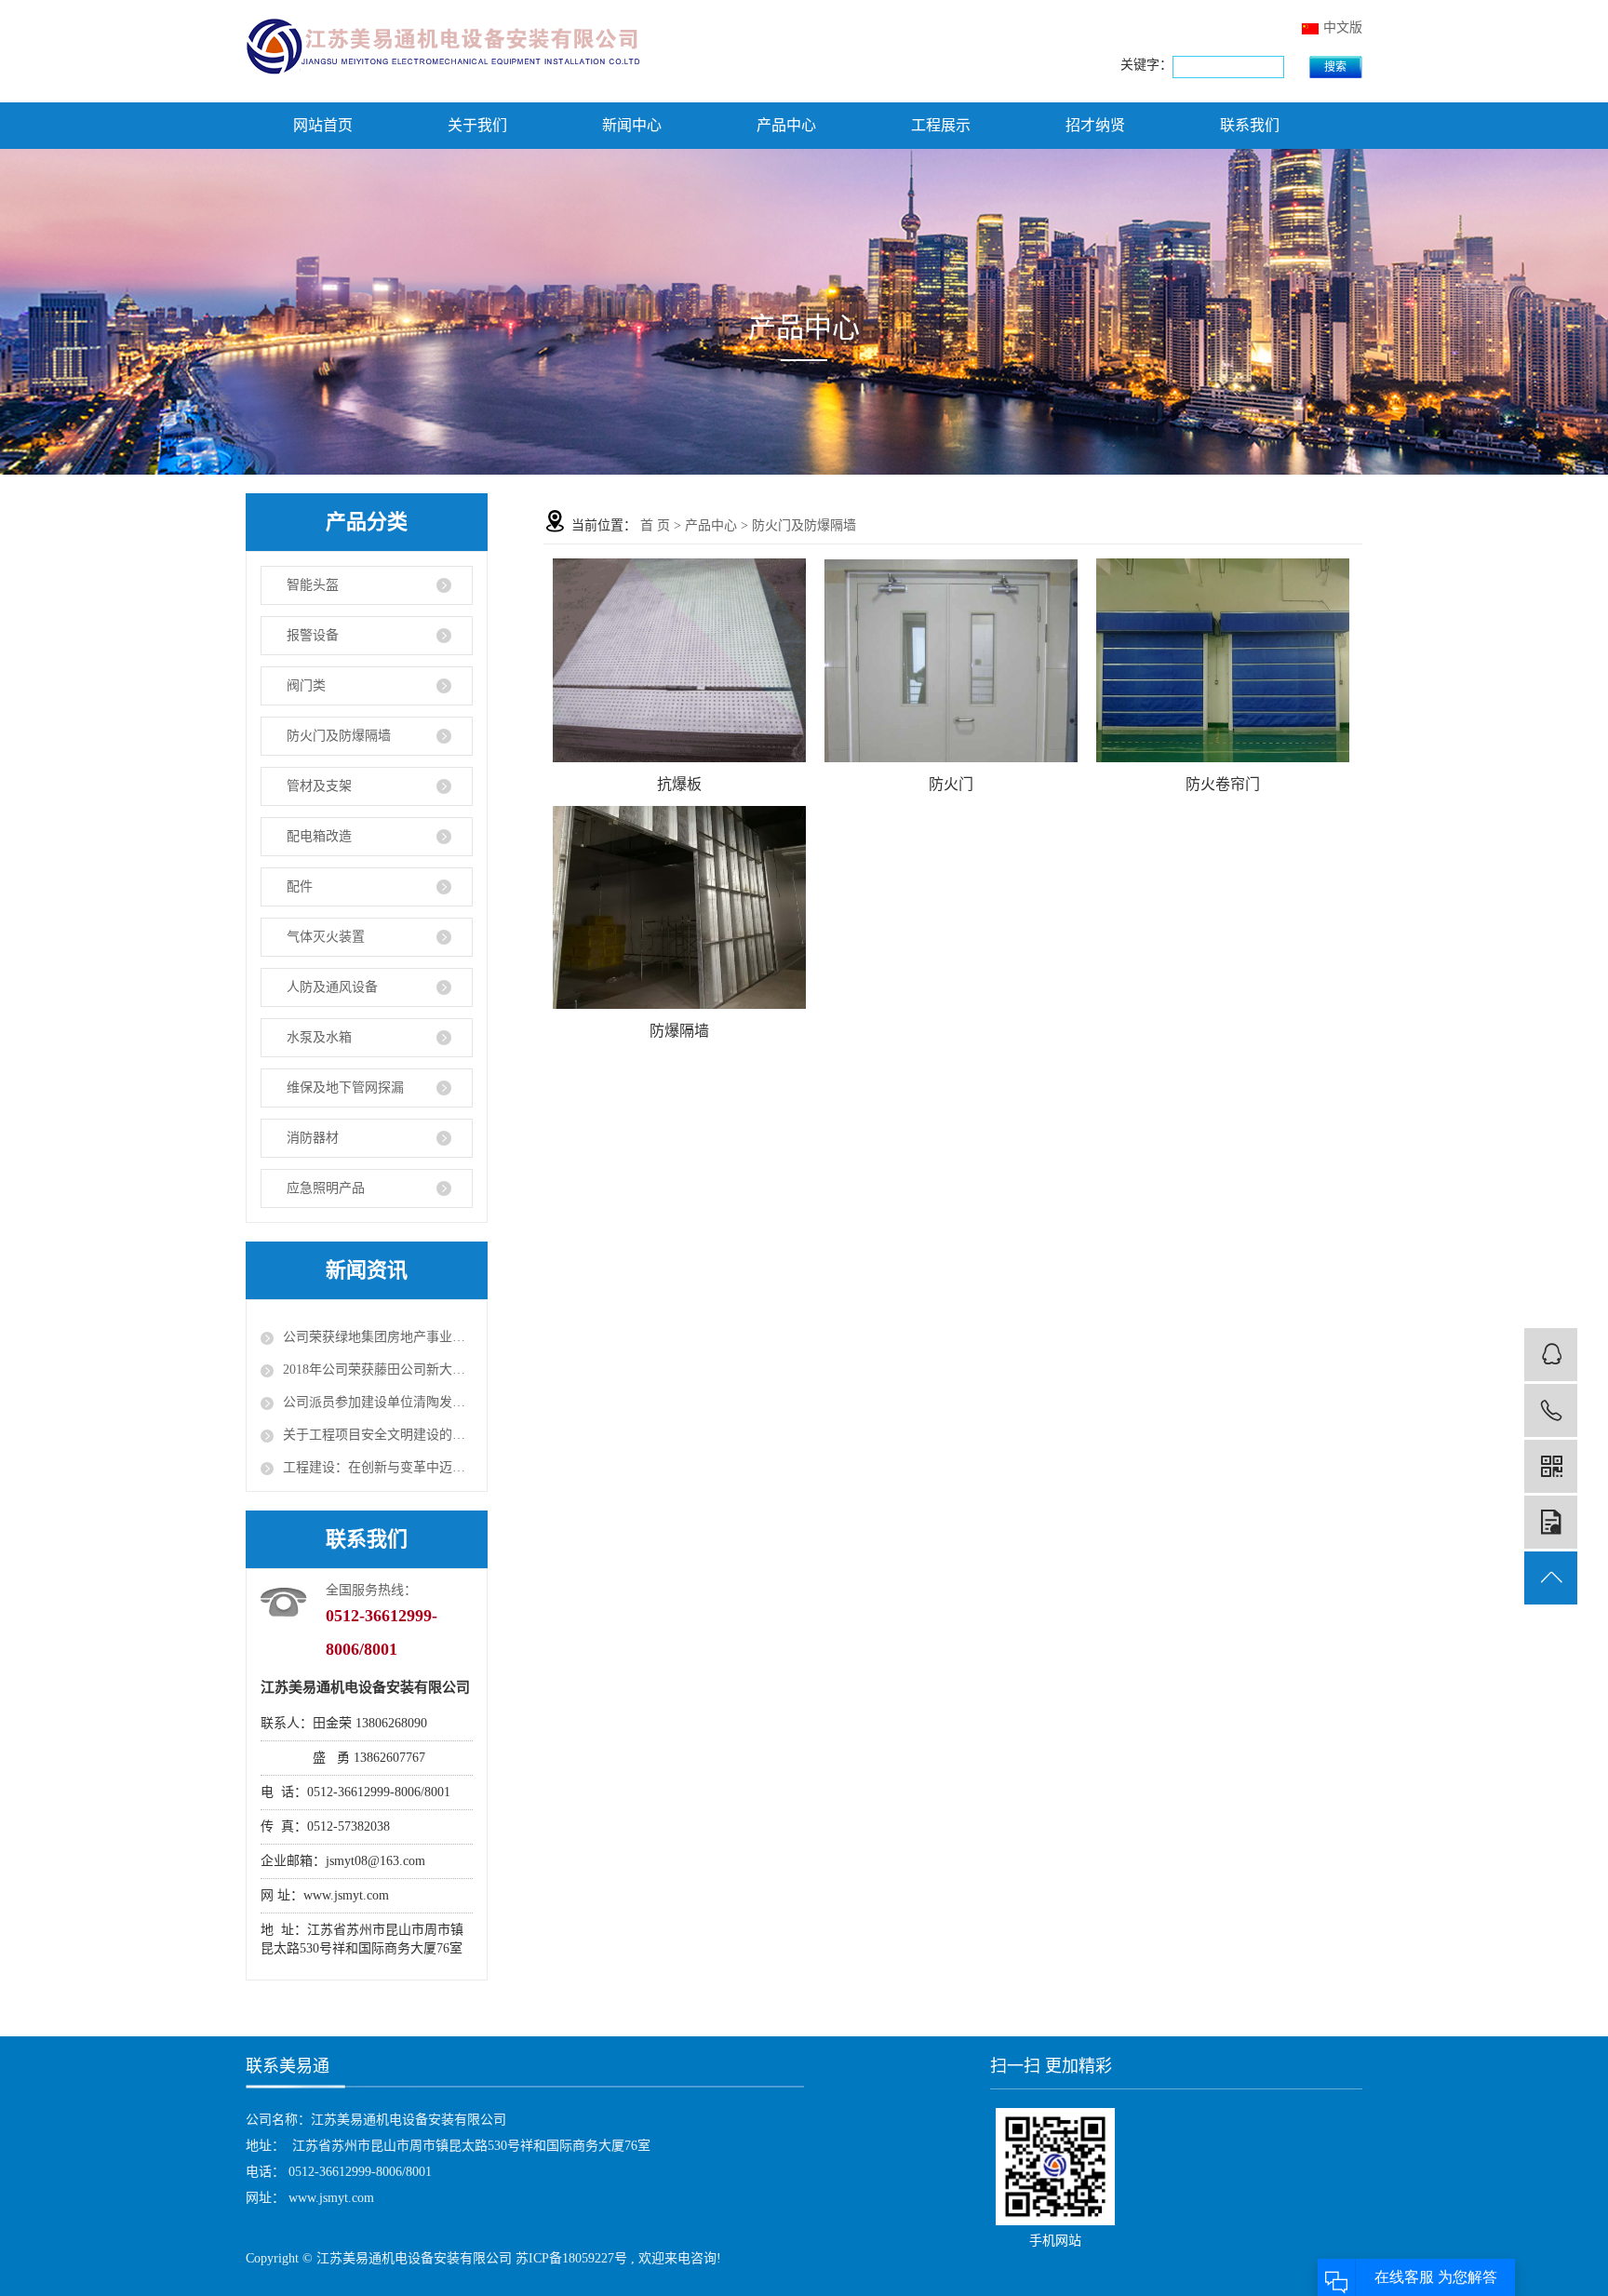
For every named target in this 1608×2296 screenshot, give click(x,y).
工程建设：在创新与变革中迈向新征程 (378, 1467)
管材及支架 (319, 786)
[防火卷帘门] (1223, 660)
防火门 (951, 784)
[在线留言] (1551, 1522)
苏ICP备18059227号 (571, 2258)
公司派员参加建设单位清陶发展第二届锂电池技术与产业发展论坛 (378, 1402)
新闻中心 (632, 125)
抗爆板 (679, 784)
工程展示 (941, 125)
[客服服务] (1551, 1355)
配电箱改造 (319, 836)
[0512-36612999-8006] (1551, 1410)
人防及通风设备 (332, 987)
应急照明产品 (326, 1188)
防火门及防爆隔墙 (339, 736)
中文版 (1343, 27)
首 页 (655, 525)
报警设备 (313, 635)
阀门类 (306, 685)
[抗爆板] (679, 660)
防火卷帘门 (1223, 784)
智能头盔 (313, 585)
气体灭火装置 (326, 937)
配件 (300, 886)
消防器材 (313, 1138)
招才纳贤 (1095, 125)
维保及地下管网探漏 (345, 1088)
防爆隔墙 (679, 1031)
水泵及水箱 (319, 1037)
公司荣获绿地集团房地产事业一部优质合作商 (378, 1337)
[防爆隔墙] (679, 907)
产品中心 (786, 125)
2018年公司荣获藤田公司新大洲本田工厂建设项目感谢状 (378, 1370)
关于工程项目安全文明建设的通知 (378, 1435)
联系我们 (1250, 125)
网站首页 (323, 125)
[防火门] (951, 661)
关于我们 (477, 125)
